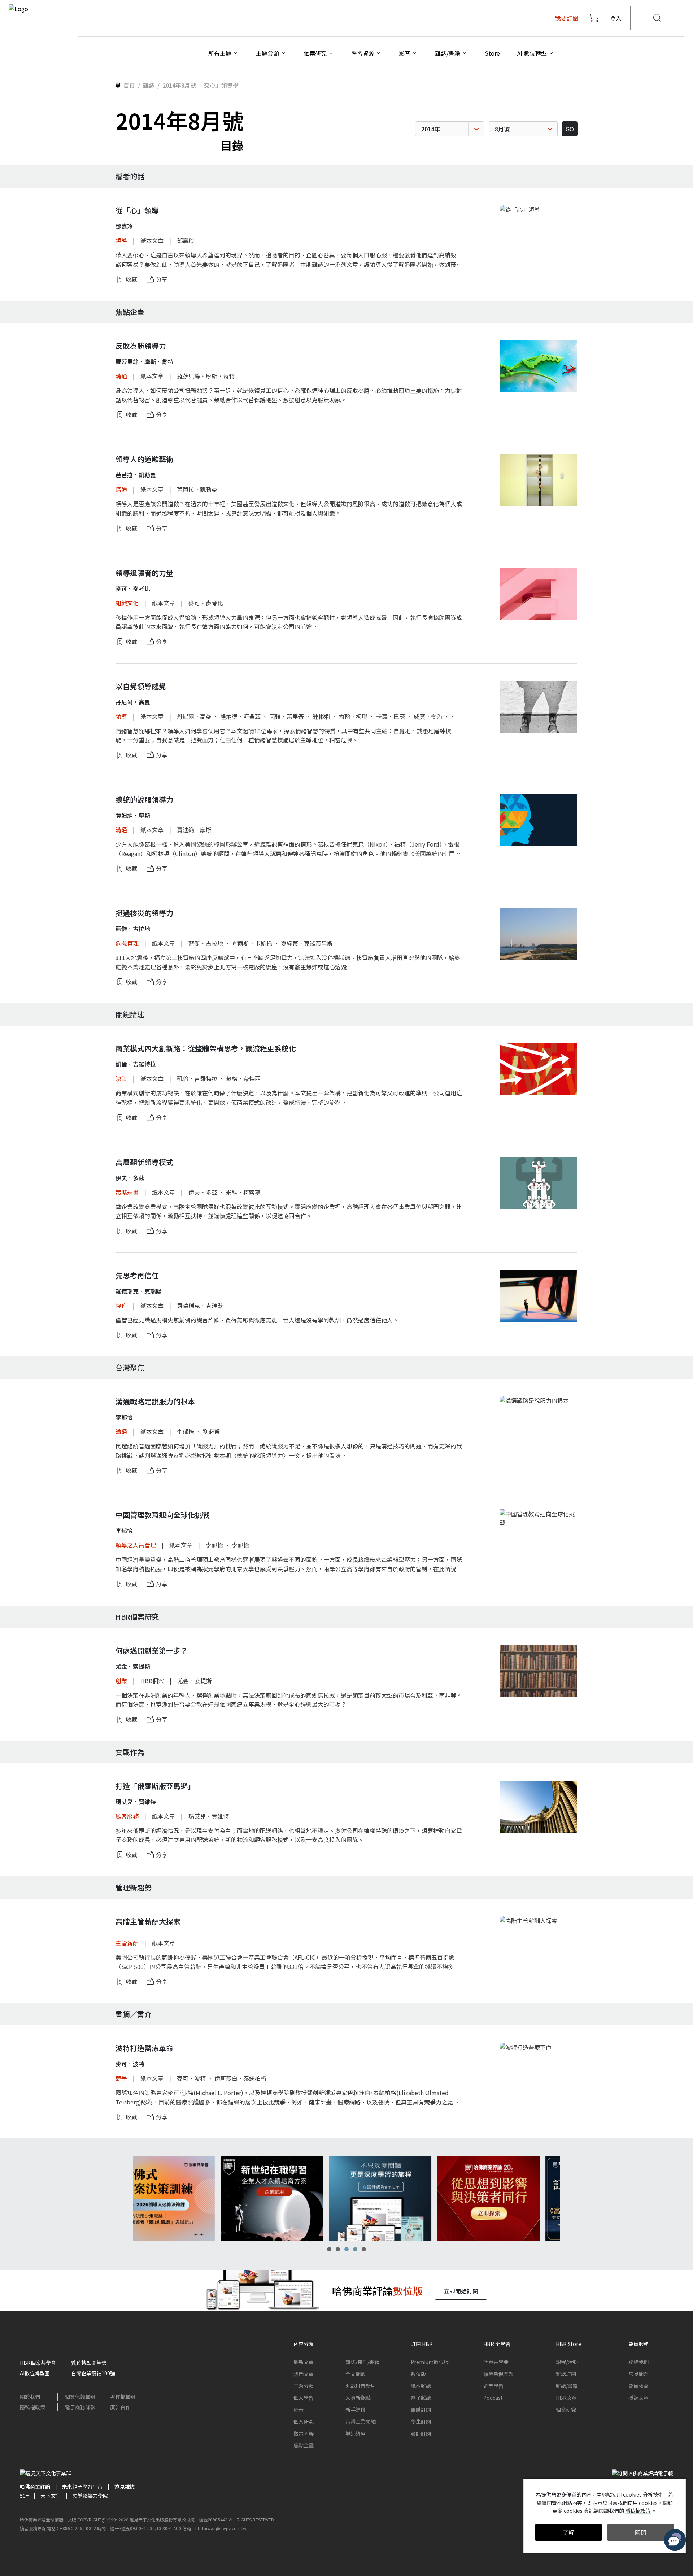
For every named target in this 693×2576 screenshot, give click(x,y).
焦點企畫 (304, 2445)
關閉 (641, 2532)
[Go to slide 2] (338, 2249)
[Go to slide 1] (329, 2249)
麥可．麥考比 (206, 603)
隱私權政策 (32, 2407)
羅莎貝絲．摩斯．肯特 (206, 376)
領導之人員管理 (136, 1545)
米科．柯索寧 (243, 1192)
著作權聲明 (123, 2397)
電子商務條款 (80, 2407)
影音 (298, 2410)
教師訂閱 (421, 2433)
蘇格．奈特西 (243, 1078)
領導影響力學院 (90, 2495)
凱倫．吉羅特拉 (197, 1078)
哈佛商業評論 (35, 2486)
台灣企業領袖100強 (93, 2373)
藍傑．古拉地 (206, 943)
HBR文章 (566, 2398)
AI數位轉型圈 (35, 2373)
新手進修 (356, 2410)
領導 (121, 240)
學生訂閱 (421, 2421)
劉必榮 (212, 1432)
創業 (121, 1681)
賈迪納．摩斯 (194, 830)
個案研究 (304, 2421)
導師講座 (356, 2433)
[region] (346, 2199)
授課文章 (638, 2398)
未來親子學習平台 (82, 2486)
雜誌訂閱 (566, 2374)
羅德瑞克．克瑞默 (200, 1306)
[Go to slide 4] (355, 2249)
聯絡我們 (638, 2362)
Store (492, 53)
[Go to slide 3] (346, 2249)
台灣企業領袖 (361, 2421)
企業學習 (493, 2386)
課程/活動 (567, 2362)
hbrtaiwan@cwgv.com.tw (221, 2528)
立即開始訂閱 (461, 2291)
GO (570, 129)
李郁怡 (186, 1432)
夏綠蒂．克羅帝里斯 (307, 943)
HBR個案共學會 (38, 2363)
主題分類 (304, 2386)
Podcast (493, 2398)
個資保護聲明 (80, 2397)
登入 (616, 18)
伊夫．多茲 (203, 1192)
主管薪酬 (127, 1943)
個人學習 (304, 2398)
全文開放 (356, 2374)
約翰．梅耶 (353, 716)
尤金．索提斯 (195, 1681)
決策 (121, 1078)
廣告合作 (120, 2407)
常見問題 (638, 2374)
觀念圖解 (304, 2433)
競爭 (121, 2078)
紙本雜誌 (421, 2386)
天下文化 (51, 2495)
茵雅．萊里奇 (287, 716)
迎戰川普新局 (361, 2386)
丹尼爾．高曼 (194, 716)
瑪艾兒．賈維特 (209, 1816)
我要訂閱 (567, 18)
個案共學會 (496, 2362)
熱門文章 (304, 2374)
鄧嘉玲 (186, 240)
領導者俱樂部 (498, 2374)
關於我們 (30, 2397)
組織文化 (127, 603)
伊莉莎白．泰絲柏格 (240, 2078)
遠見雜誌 (125, 2486)
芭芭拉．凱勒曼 (197, 489)
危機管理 (127, 943)
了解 (568, 2532)
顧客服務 (127, 1816)
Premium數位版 (430, 2362)
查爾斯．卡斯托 (252, 943)
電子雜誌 (421, 2398)
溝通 (121, 376)
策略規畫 (127, 1192)
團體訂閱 (421, 2410)
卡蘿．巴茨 (391, 716)
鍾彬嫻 (321, 716)
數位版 (418, 2374)
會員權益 (638, 2386)
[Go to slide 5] (364, 2249)
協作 (121, 1306)
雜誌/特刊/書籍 (362, 2362)
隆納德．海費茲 (240, 716)
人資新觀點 (358, 2398)
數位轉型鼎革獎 (89, 2363)
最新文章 (304, 2362)
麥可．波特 (191, 2078)
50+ (24, 2495)
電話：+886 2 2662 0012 (71, 2528)
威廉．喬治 (428, 716)
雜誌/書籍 (567, 2386)
